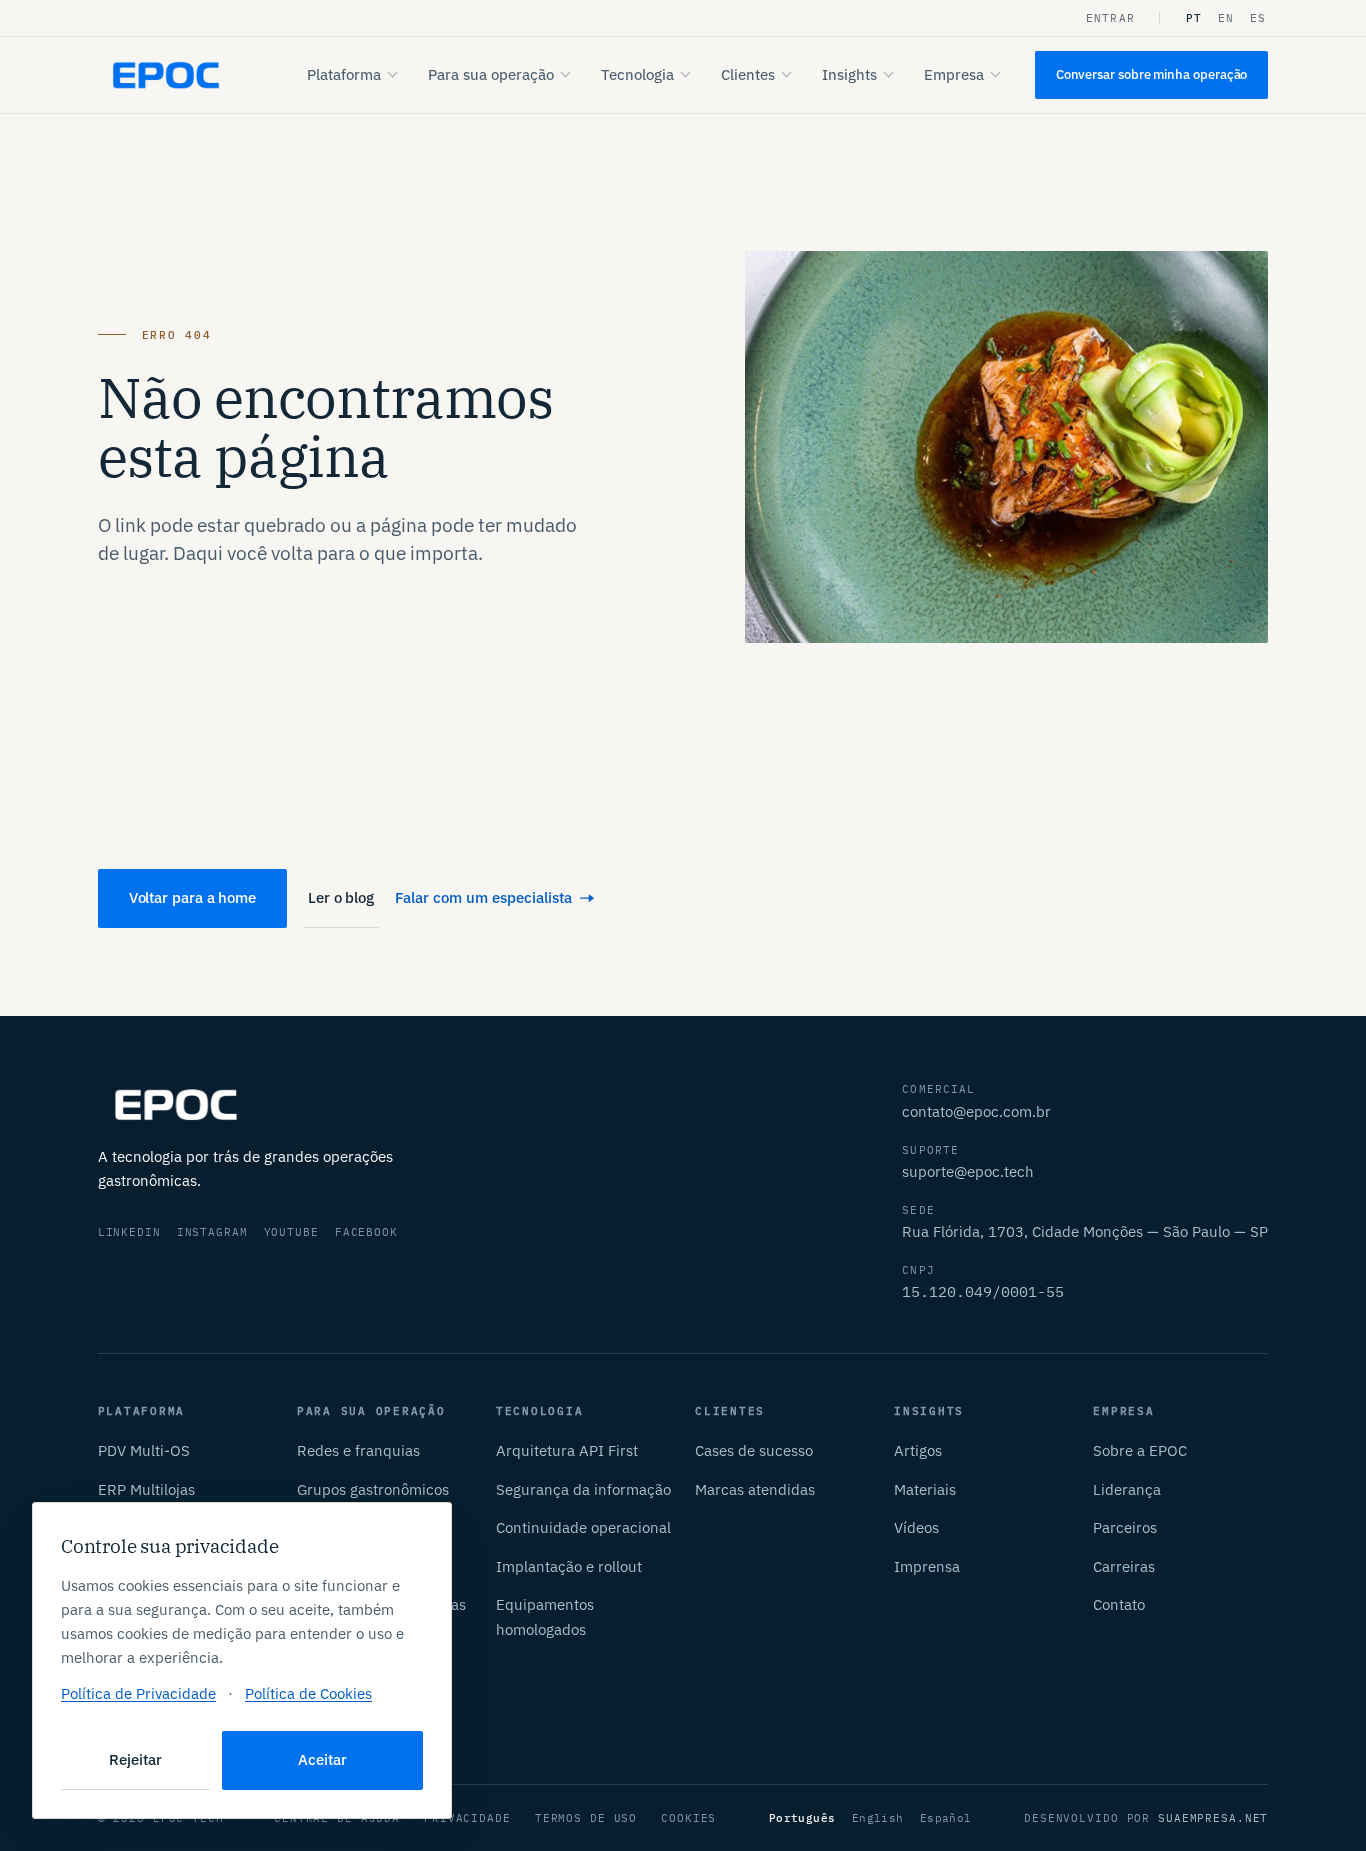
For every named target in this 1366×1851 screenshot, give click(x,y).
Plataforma (344, 74)
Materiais (925, 1489)
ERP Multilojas (146, 1489)
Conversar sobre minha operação (1152, 74)
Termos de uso (586, 1818)
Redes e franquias (358, 1450)
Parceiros (1125, 1527)
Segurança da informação (583, 1489)
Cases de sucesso (754, 1450)
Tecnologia (637, 74)
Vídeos (916, 1527)
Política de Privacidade (138, 1693)
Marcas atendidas (755, 1489)
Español (946, 1818)
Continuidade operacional (583, 1527)
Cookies (688, 1818)
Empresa (954, 74)
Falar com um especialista (483, 897)
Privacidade (467, 1818)
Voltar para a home (192, 897)
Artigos (918, 1450)
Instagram (212, 1232)
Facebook (366, 1232)
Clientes (748, 74)
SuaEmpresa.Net (1213, 1818)
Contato (1119, 1604)
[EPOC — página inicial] (166, 75)
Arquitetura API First (567, 1450)
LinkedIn (129, 1232)
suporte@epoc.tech (968, 1171)
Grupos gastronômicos (373, 1489)
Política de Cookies (308, 1693)
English (878, 1818)
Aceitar (322, 1759)
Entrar (1110, 18)
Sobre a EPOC (1140, 1450)
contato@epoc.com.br (976, 1111)
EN (1226, 18)
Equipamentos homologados (545, 1617)
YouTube (291, 1232)
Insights (849, 74)
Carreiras (1124, 1566)
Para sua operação (491, 74)
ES (1258, 18)
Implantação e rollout (569, 1566)
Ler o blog (341, 897)
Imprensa (927, 1566)
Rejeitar (135, 1759)
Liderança (1127, 1489)
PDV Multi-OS (144, 1450)
